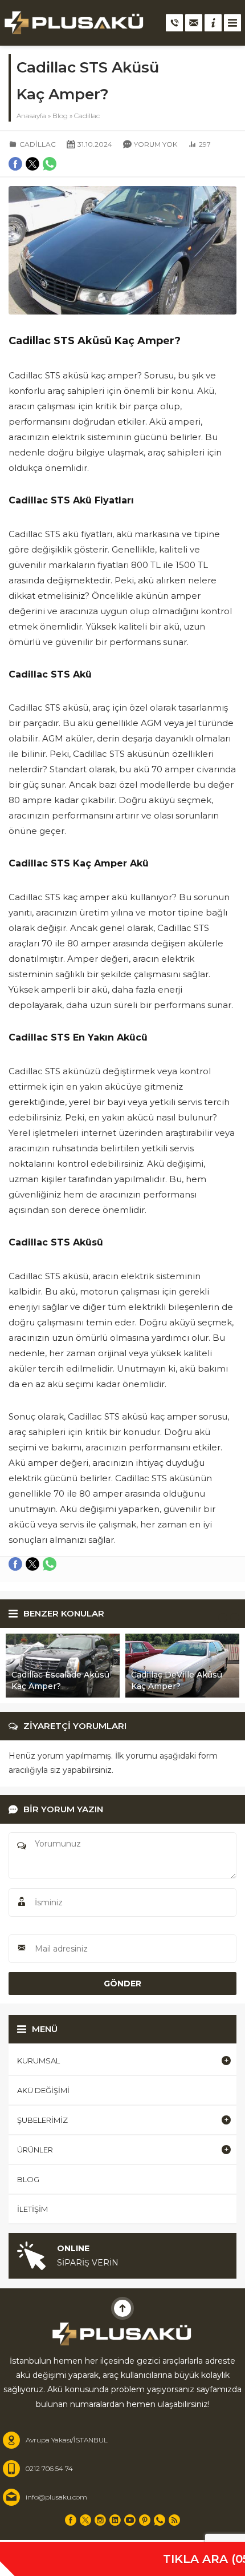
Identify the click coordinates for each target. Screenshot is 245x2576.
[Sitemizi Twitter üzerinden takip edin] (85, 2520)
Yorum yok (156, 144)
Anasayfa (31, 116)
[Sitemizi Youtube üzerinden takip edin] (130, 2520)
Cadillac (87, 116)
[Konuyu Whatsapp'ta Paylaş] (50, 1564)
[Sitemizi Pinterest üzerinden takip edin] (145, 2520)
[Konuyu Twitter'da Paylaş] (32, 1564)
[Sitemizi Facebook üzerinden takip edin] (71, 2520)
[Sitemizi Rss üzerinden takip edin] (174, 2520)
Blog (60, 116)
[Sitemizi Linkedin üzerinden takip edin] (115, 2520)
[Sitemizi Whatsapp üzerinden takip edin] (160, 2520)
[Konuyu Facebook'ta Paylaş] (15, 1564)
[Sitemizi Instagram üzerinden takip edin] (100, 2520)
